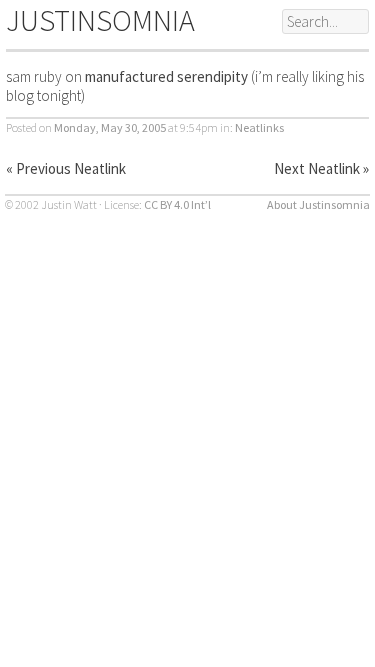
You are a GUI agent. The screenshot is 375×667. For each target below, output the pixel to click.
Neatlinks (259, 127)
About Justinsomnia (318, 204)
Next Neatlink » (321, 168)
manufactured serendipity (166, 76)
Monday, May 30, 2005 (110, 127)
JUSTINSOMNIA (100, 20)
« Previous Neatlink (66, 168)
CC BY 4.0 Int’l (177, 204)
